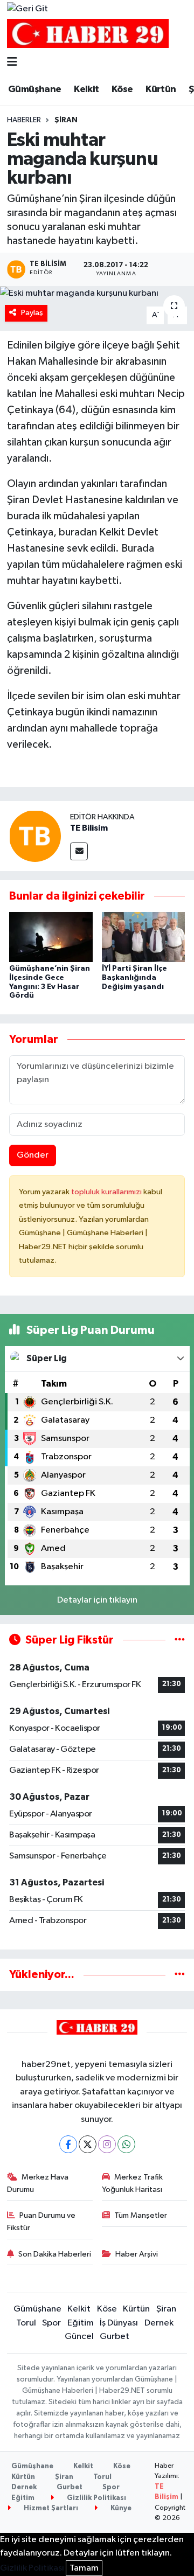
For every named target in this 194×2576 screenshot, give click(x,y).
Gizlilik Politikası (96, 2498)
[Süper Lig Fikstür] (180, 1640)
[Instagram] (107, 2144)
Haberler (24, 120)
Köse (122, 89)
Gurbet (115, 2337)
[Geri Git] (27, 9)
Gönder (33, 1155)
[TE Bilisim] (35, 836)
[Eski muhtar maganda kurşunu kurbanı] (97, 293)
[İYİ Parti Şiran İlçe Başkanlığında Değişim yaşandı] (144, 937)
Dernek (159, 2323)
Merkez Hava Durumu (38, 2183)
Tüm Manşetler (141, 2215)
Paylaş (32, 313)
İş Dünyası (119, 2323)
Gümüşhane (35, 89)
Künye (120, 2508)
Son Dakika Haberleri (55, 2254)
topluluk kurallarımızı (107, 1192)
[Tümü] (180, 1975)
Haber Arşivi (137, 2254)
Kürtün (161, 89)
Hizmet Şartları (50, 2508)
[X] (88, 2144)
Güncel (79, 2337)
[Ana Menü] (12, 63)
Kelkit (86, 89)
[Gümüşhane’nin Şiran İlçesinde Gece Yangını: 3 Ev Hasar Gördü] (51, 937)
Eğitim (81, 2323)
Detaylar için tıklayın (97, 1600)
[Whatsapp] (126, 2144)
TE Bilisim (89, 828)
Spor (51, 2323)
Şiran (66, 120)
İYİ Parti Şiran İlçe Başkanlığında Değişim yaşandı (134, 978)
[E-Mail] (79, 851)
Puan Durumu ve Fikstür (41, 2221)
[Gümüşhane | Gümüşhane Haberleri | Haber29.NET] (88, 34)
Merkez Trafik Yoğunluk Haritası (133, 2183)
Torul (26, 2323)
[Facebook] (68, 2144)
